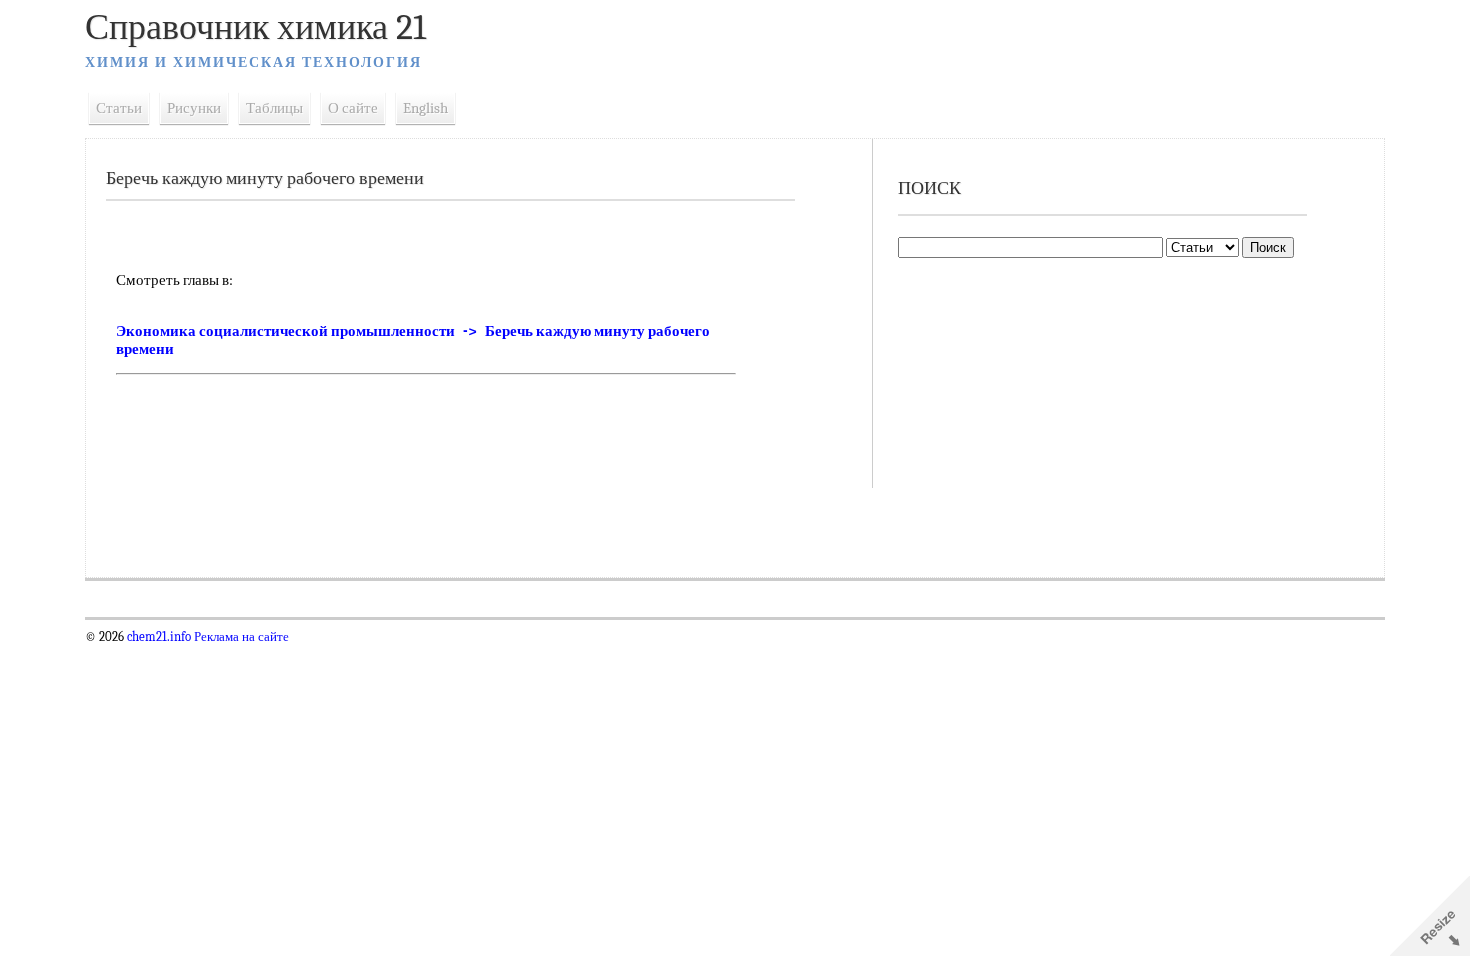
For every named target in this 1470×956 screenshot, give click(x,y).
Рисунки (194, 108)
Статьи (119, 108)
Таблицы (274, 108)
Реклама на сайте (240, 637)
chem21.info (159, 637)
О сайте (353, 108)
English (425, 108)
